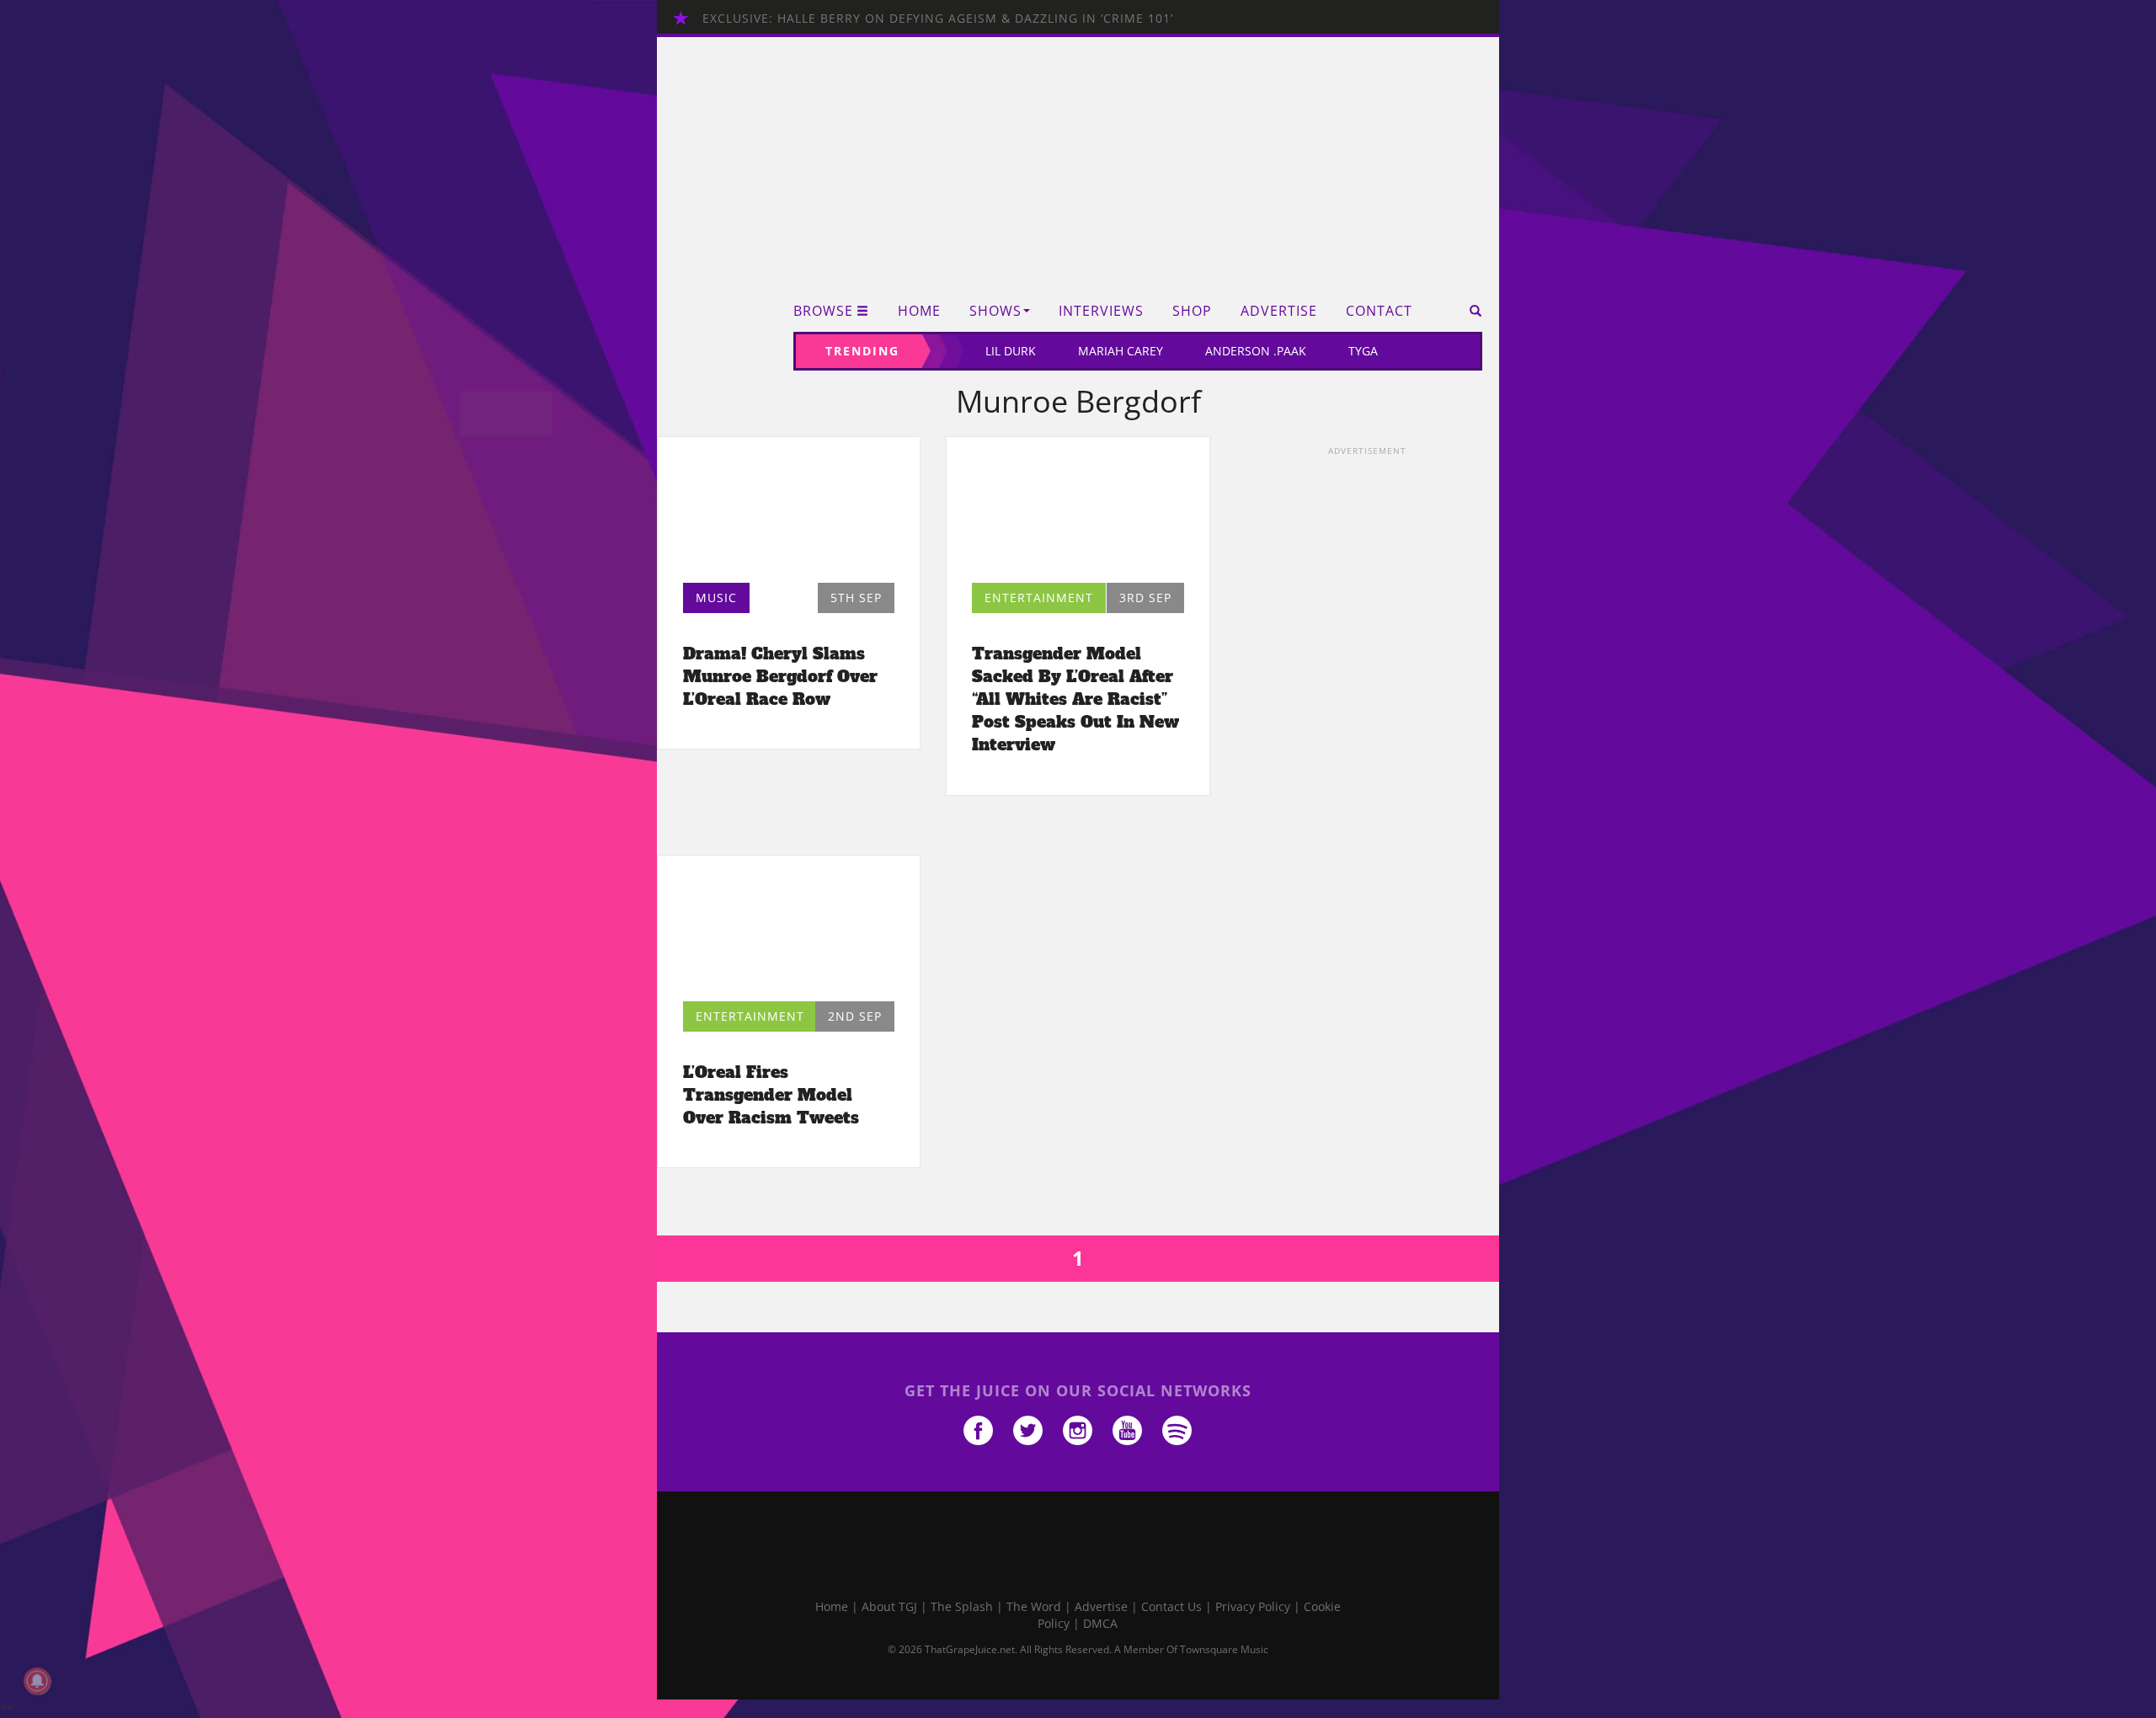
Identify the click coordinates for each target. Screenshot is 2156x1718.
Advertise (1279, 311)
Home (919, 311)
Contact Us (1171, 1606)
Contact (1379, 311)
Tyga (1363, 351)
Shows (995, 311)
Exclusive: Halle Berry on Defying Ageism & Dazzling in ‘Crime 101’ (938, 18)
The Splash (962, 1606)
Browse (823, 311)
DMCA (1100, 1623)
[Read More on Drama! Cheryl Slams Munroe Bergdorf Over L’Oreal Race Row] (789, 514)
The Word (1034, 1606)
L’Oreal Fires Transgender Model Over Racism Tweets (771, 1095)
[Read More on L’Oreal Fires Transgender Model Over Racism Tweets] (789, 933)
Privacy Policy (1253, 1606)
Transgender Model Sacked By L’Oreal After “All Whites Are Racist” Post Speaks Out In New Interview (1075, 699)
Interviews (1101, 311)
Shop (1192, 311)
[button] (1470, 311)
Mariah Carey (1121, 351)
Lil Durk (1011, 351)
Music (716, 598)
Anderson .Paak (1256, 351)
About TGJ (889, 1606)
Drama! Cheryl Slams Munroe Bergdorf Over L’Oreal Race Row (780, 676)
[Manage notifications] (37, 1681)
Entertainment (1039, 598)
